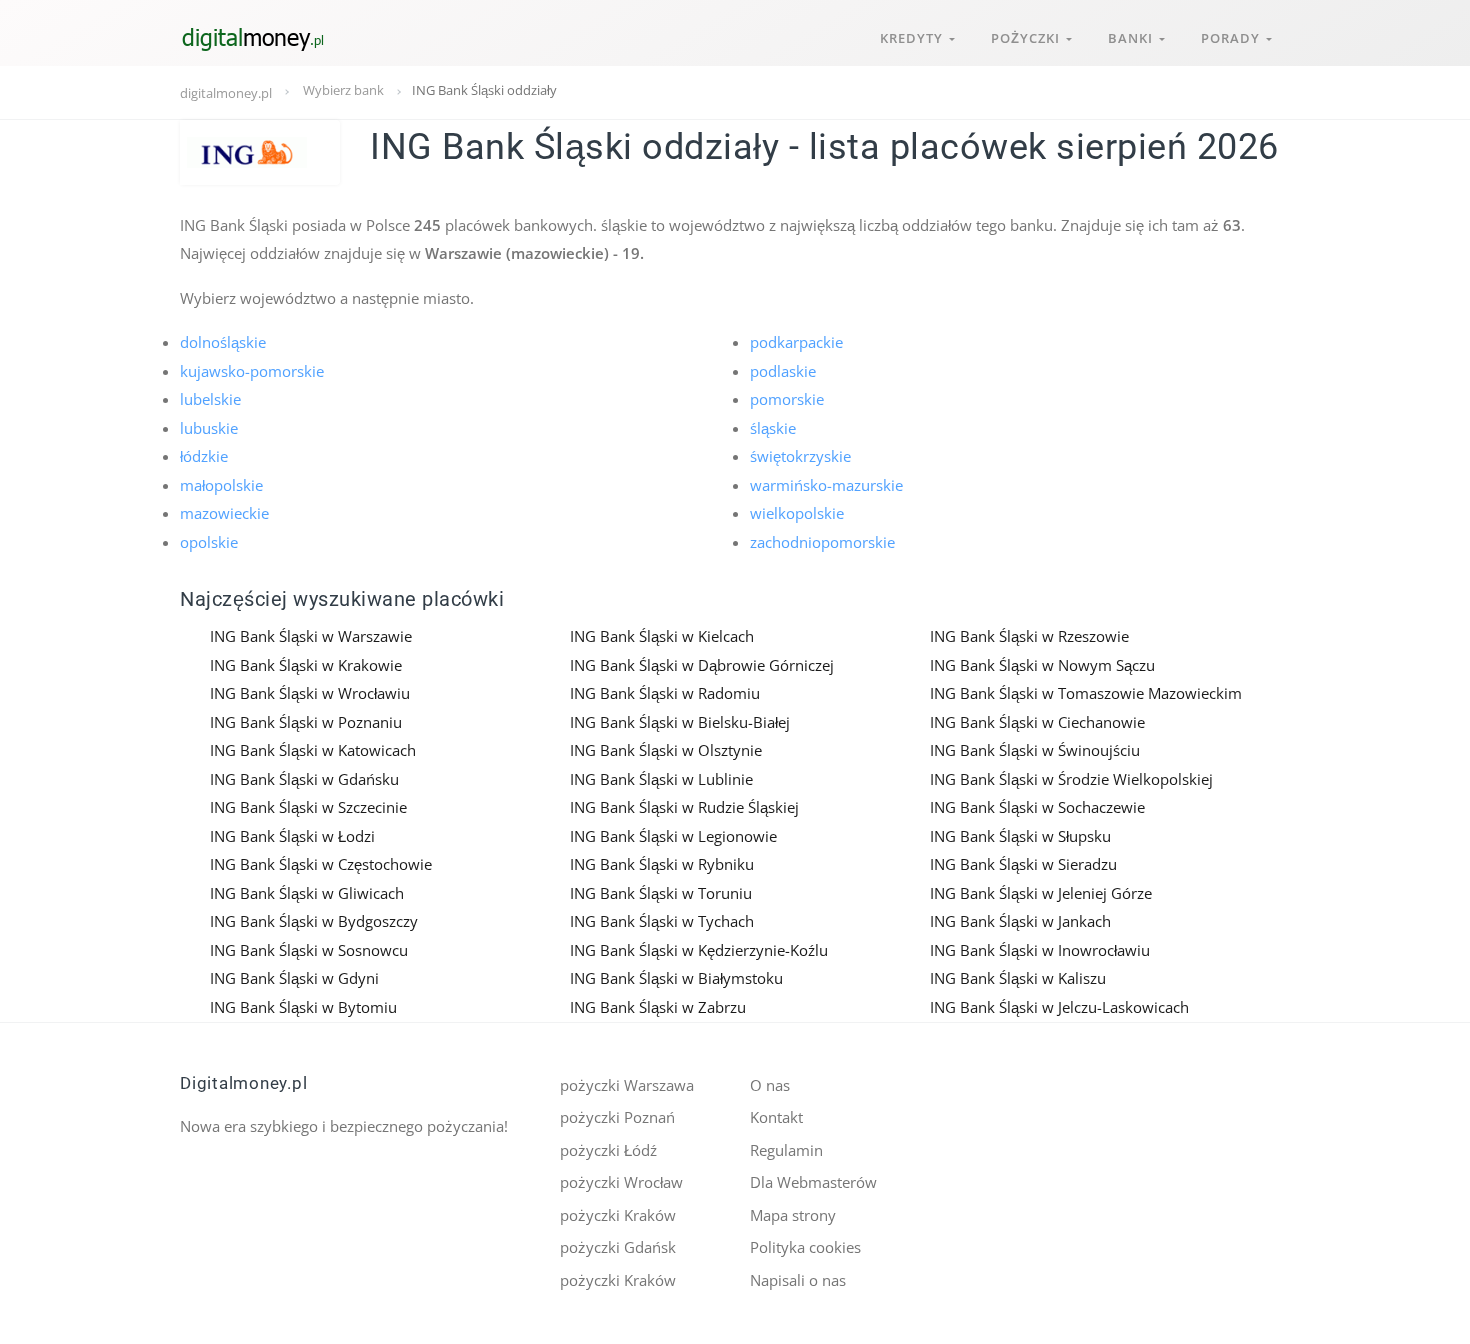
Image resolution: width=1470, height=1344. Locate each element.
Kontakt (776, 1117)
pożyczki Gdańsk (618, 1247)
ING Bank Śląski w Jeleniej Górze (1041, 893)
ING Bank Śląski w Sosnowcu (309, 950)
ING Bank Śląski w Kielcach (662, 636)
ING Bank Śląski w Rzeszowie (1029, 636)
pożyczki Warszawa (627, 1085)
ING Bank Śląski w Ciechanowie (1037, 722)
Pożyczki (1028, 38)
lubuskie (209, 428)
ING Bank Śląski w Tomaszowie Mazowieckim (1086, 693)
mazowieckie (224, 513)
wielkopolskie (797, 513)
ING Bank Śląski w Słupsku (1020, 836)
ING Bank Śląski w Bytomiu (303, 1007)
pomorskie (787, 399)
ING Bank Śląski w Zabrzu (658, 1007)
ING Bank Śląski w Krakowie (306, 665)
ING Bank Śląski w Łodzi (292, 836)
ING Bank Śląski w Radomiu (665, 693)
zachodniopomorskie (822, 542)
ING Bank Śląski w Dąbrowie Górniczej (702, 665)
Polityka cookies (805, 1247)
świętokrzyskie (800, 456)
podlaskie (783, 371)
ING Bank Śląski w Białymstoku (676, 978)
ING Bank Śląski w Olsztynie (666, 750)
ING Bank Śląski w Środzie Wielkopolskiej (1071, 779)
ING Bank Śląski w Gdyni (294, 978)
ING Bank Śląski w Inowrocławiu (1040, 950)
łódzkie (204, 456)
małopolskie (221, 485)
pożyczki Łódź (608, 1150)
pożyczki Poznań (617, 1117)
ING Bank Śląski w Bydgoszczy (314, 921)
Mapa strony (793, 1215)
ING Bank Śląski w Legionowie (673, 836)
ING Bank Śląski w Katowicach (313, 750)
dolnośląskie (223, 342)
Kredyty (914, 38)
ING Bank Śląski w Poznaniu (306, 722)
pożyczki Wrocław (621, 1182)
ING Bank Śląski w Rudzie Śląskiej (684, 807)
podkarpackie (796, 342)
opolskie (209, 542)
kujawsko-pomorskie (252, 371)
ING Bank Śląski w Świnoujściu (1035, 750)
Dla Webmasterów (813, 1182)
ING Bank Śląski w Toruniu (661, 893)
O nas (770, 1085)
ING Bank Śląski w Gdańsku (304, 779)
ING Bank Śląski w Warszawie (311, 636)
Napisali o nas (798, 1280)
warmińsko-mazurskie (826, 485)
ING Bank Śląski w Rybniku (662, 864)
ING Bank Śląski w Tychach (662, 921)
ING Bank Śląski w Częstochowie (321, 864)
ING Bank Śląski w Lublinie (661, 779)
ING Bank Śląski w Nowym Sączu (1042, 665)
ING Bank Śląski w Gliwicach (307, 893)
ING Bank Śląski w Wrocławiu (310, 693)
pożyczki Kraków (618, 1215)
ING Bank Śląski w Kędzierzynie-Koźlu (699, 950)
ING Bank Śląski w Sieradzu (1023, 864)
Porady (1233, 38)
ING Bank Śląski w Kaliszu (1018, 978)
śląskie (773, 428)
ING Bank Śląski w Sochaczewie (1037, 807)
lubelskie (210, 399)
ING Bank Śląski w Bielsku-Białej (680, 722)
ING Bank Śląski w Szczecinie (308, 807)
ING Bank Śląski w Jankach (1020, 921)
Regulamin (786, 1150)
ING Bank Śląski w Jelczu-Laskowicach (1059, 1007)
